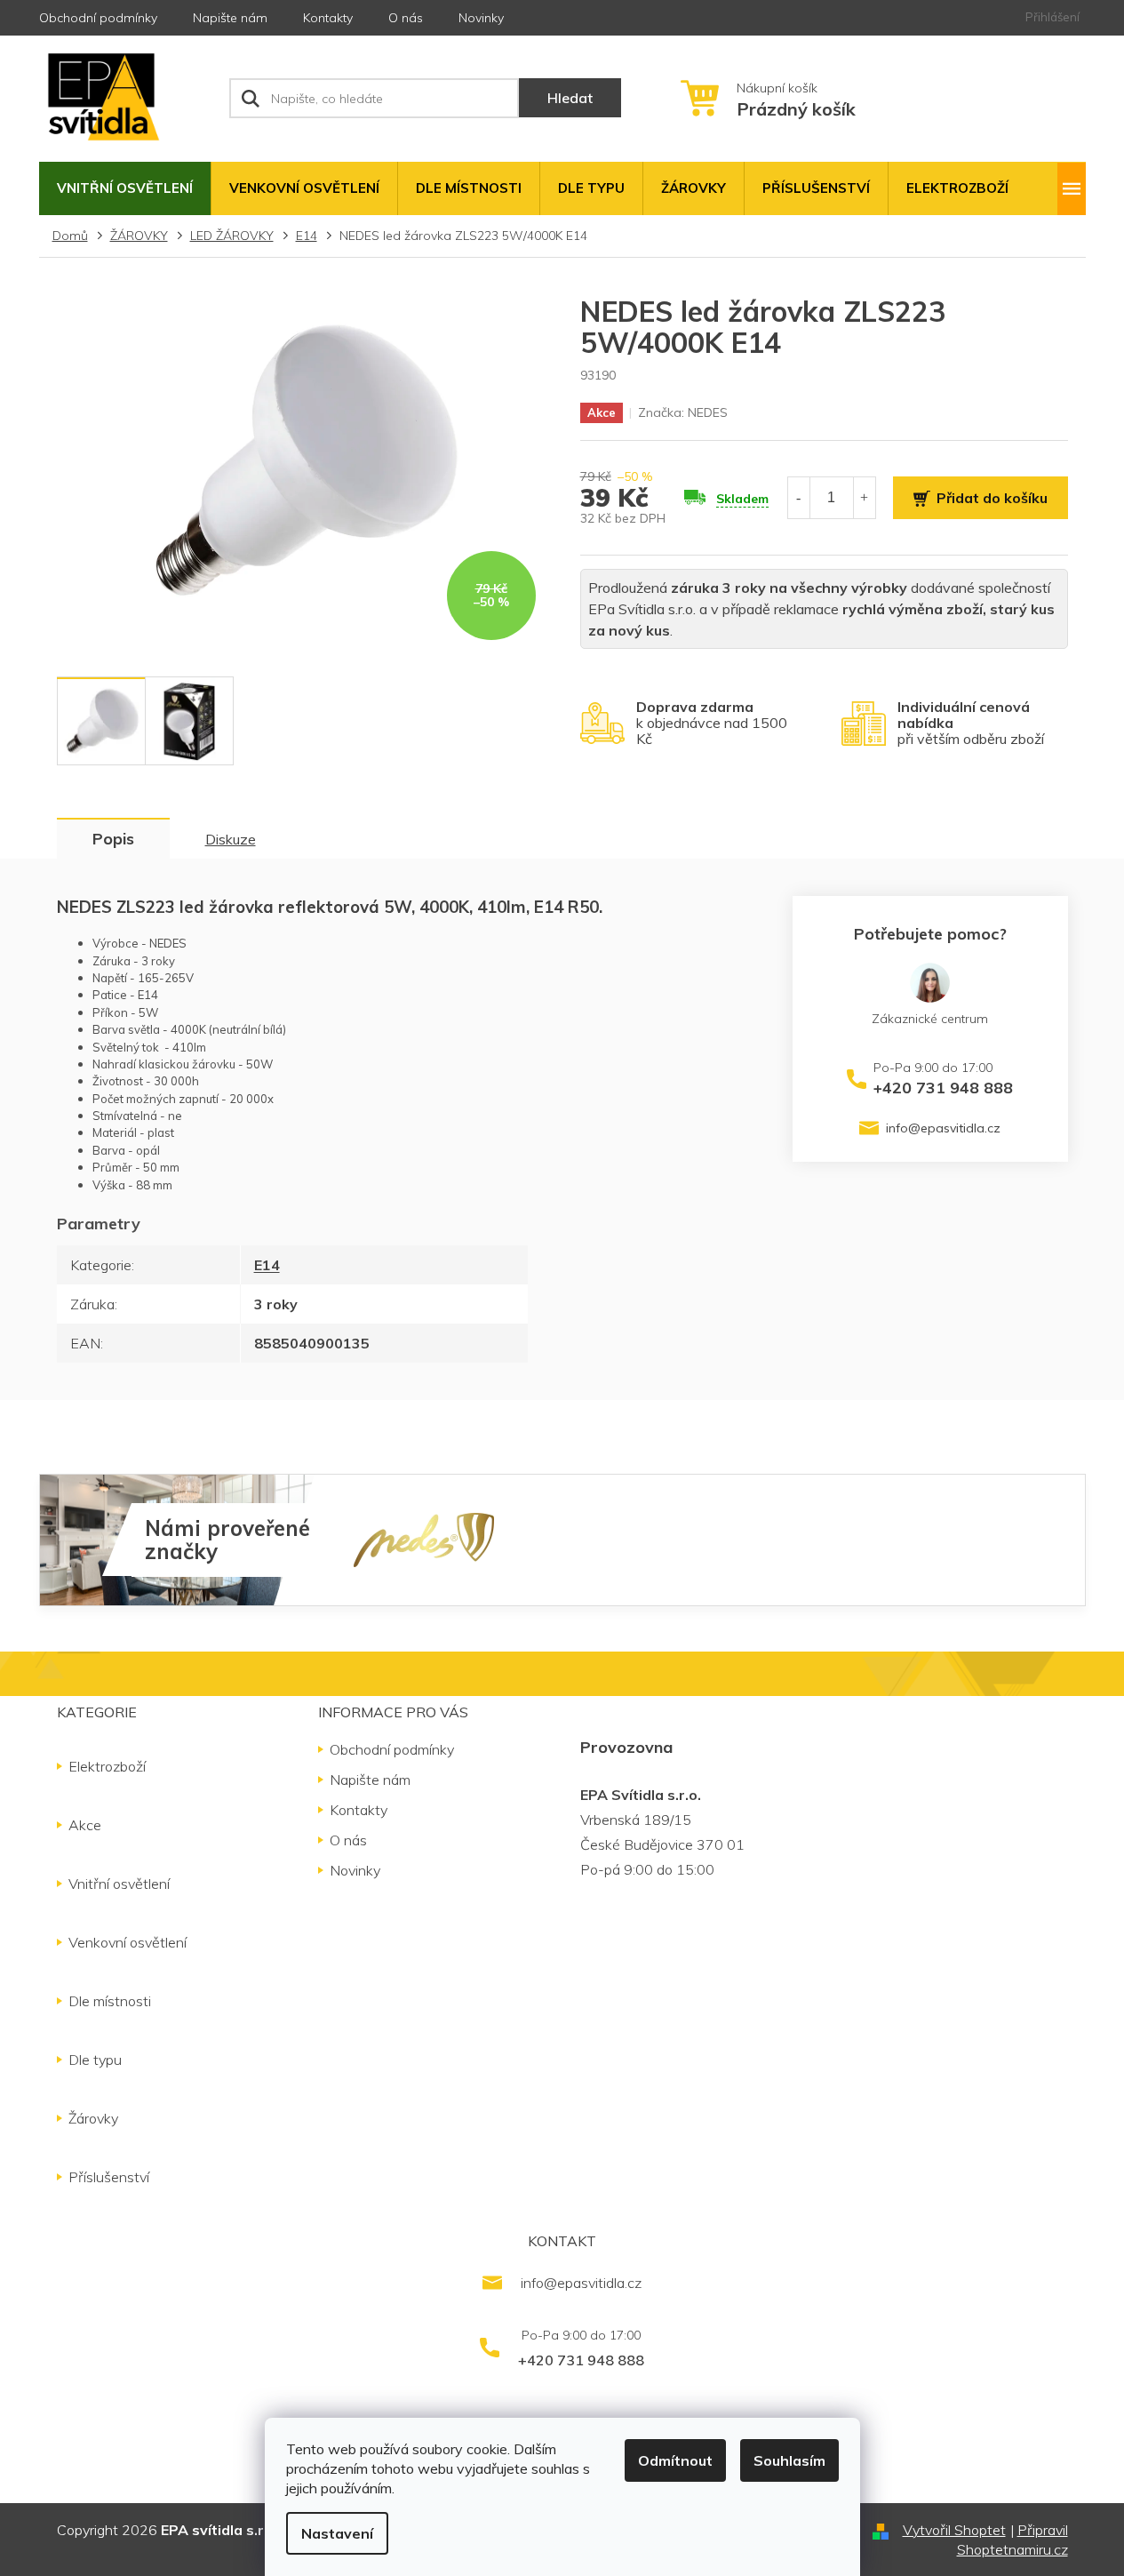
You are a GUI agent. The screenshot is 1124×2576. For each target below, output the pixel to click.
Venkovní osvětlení (128, 1942)
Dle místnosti (110, 2001)
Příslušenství (109, 2177)
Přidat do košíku (992, 498)
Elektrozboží (107, 1766)
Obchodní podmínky (98, 18)
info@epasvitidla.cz (943, 1128)
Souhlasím (789, 2460)
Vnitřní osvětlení (119, 1884)
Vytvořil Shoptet (954, 2530)
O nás (406, 18)
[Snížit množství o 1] (799, 497)
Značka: (683, 412)
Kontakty (328, 18)
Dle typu (95, 2060)
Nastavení (337, 2533)
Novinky (481, 18)
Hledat (570, 98)
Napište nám (230, 18)
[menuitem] (125, 188)
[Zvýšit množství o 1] (865, 497)
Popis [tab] (113, 839)
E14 (267, 1265)
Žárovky (93, 2118)
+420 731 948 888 (943, 1087)
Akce (85, 1825)
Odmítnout (675, 2460)
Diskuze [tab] (231, 839)
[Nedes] (424, 1539)
